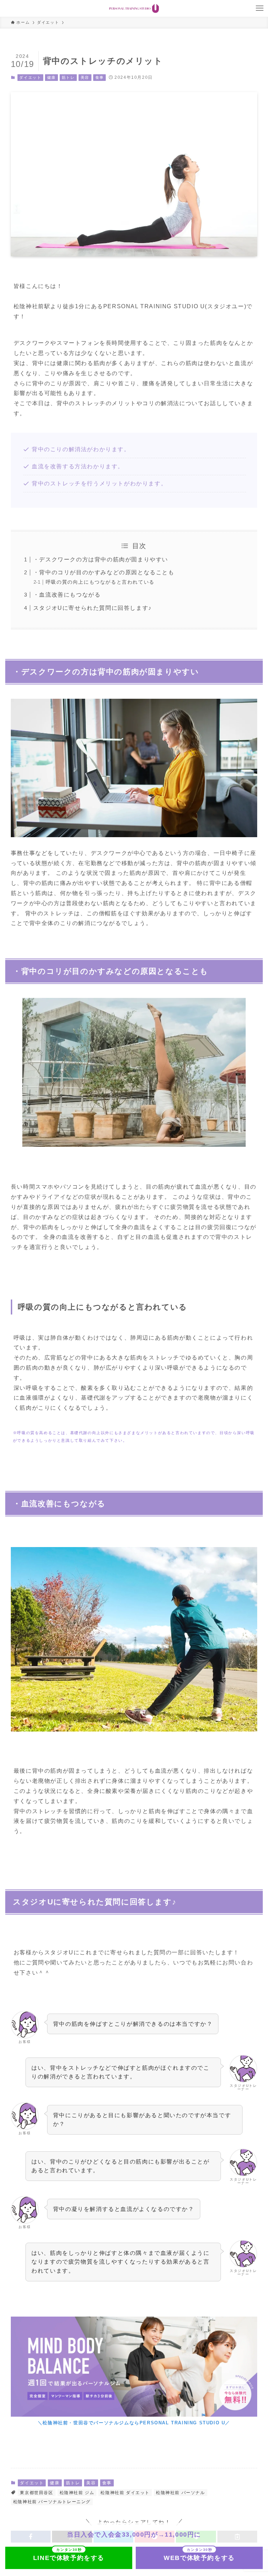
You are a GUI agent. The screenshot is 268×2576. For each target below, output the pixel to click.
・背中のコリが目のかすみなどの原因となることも (104, 572)
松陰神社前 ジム (77, 2493)
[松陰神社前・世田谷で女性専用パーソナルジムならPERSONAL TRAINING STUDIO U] (134, 8)
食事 (100, 77)
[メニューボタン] (260, 8)
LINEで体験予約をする (69, 2558)
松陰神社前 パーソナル (181, 2493)
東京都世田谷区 (36, 2493)
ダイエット (30, 77)
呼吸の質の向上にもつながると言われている (100, 582)
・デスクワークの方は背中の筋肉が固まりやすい (101, 559)
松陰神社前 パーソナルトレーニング (52, 2502)
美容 (85, 77)
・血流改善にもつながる (67, 595)
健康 (51, 77)
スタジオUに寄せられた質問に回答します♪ (92, 608)
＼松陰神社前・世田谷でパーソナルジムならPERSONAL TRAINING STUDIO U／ (134, 2423)
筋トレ (68, 77)
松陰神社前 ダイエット (125, 2493)
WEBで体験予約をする (199, 2558)
